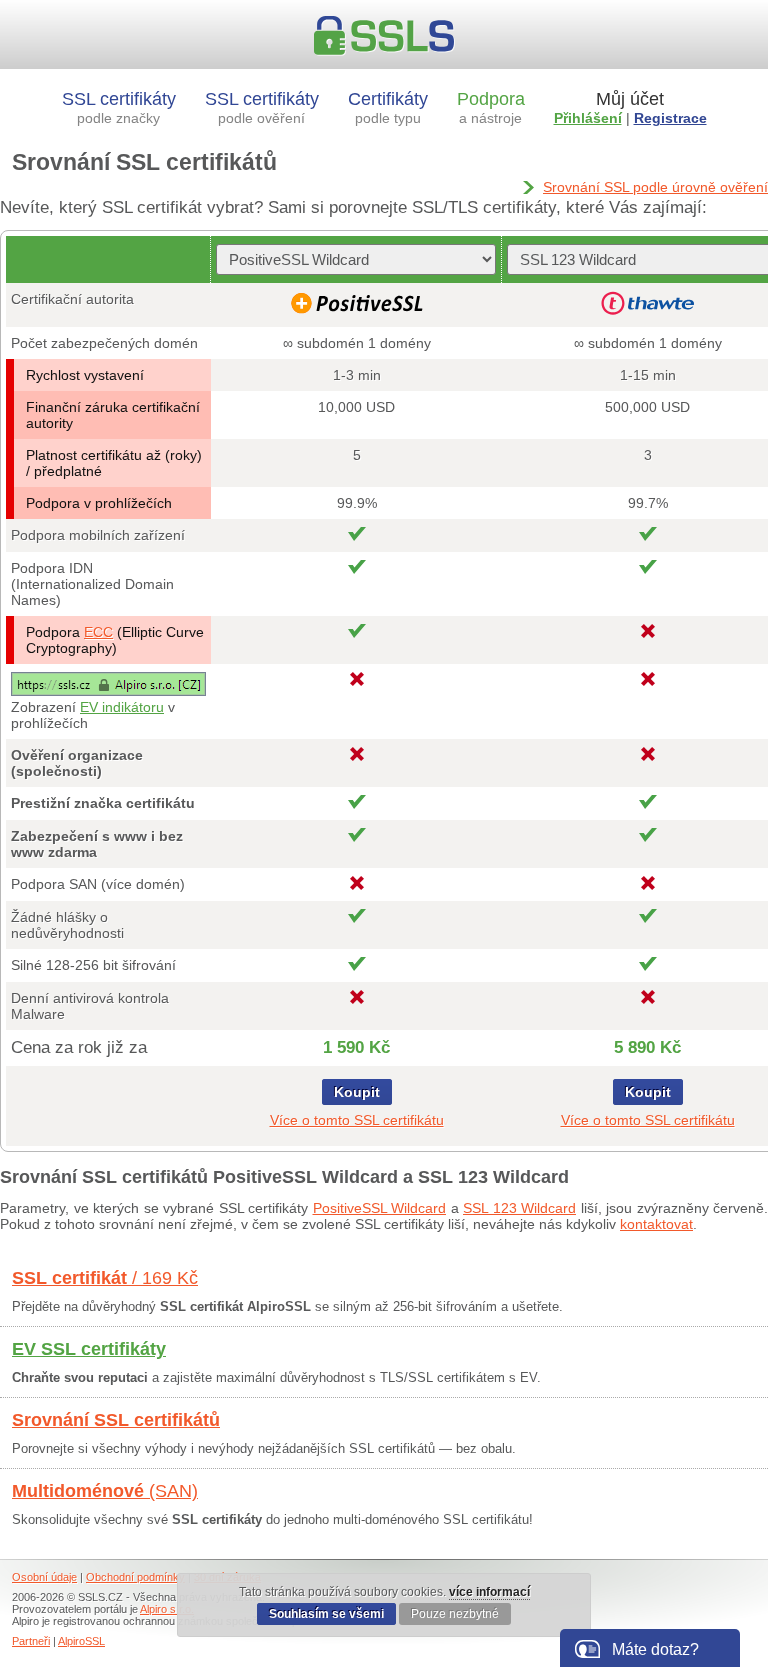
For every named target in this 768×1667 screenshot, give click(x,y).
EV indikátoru (122, 707)
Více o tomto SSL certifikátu (357, 1120)
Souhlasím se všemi (326, 1614)
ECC (98, 632)
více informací (489, 1592)
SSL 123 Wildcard (519, 1208)
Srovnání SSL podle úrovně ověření (655, 187)
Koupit (357, 1092)
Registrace (670, 118)
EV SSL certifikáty (89, 1349)
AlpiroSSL (81, 1641)
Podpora (491, 107)
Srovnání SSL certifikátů (116, 1420)
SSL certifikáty (119, 107)
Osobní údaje (44, 1577)
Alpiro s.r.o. (167, 1609)
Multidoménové (105, 1491)
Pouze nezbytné (455, 1614)
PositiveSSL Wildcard (380, 1208)
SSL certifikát (105, 1278)
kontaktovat (656, 1224)
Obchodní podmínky (135, 1577)
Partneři (31, 1641)
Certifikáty (388, 107)
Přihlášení (588, 118)
